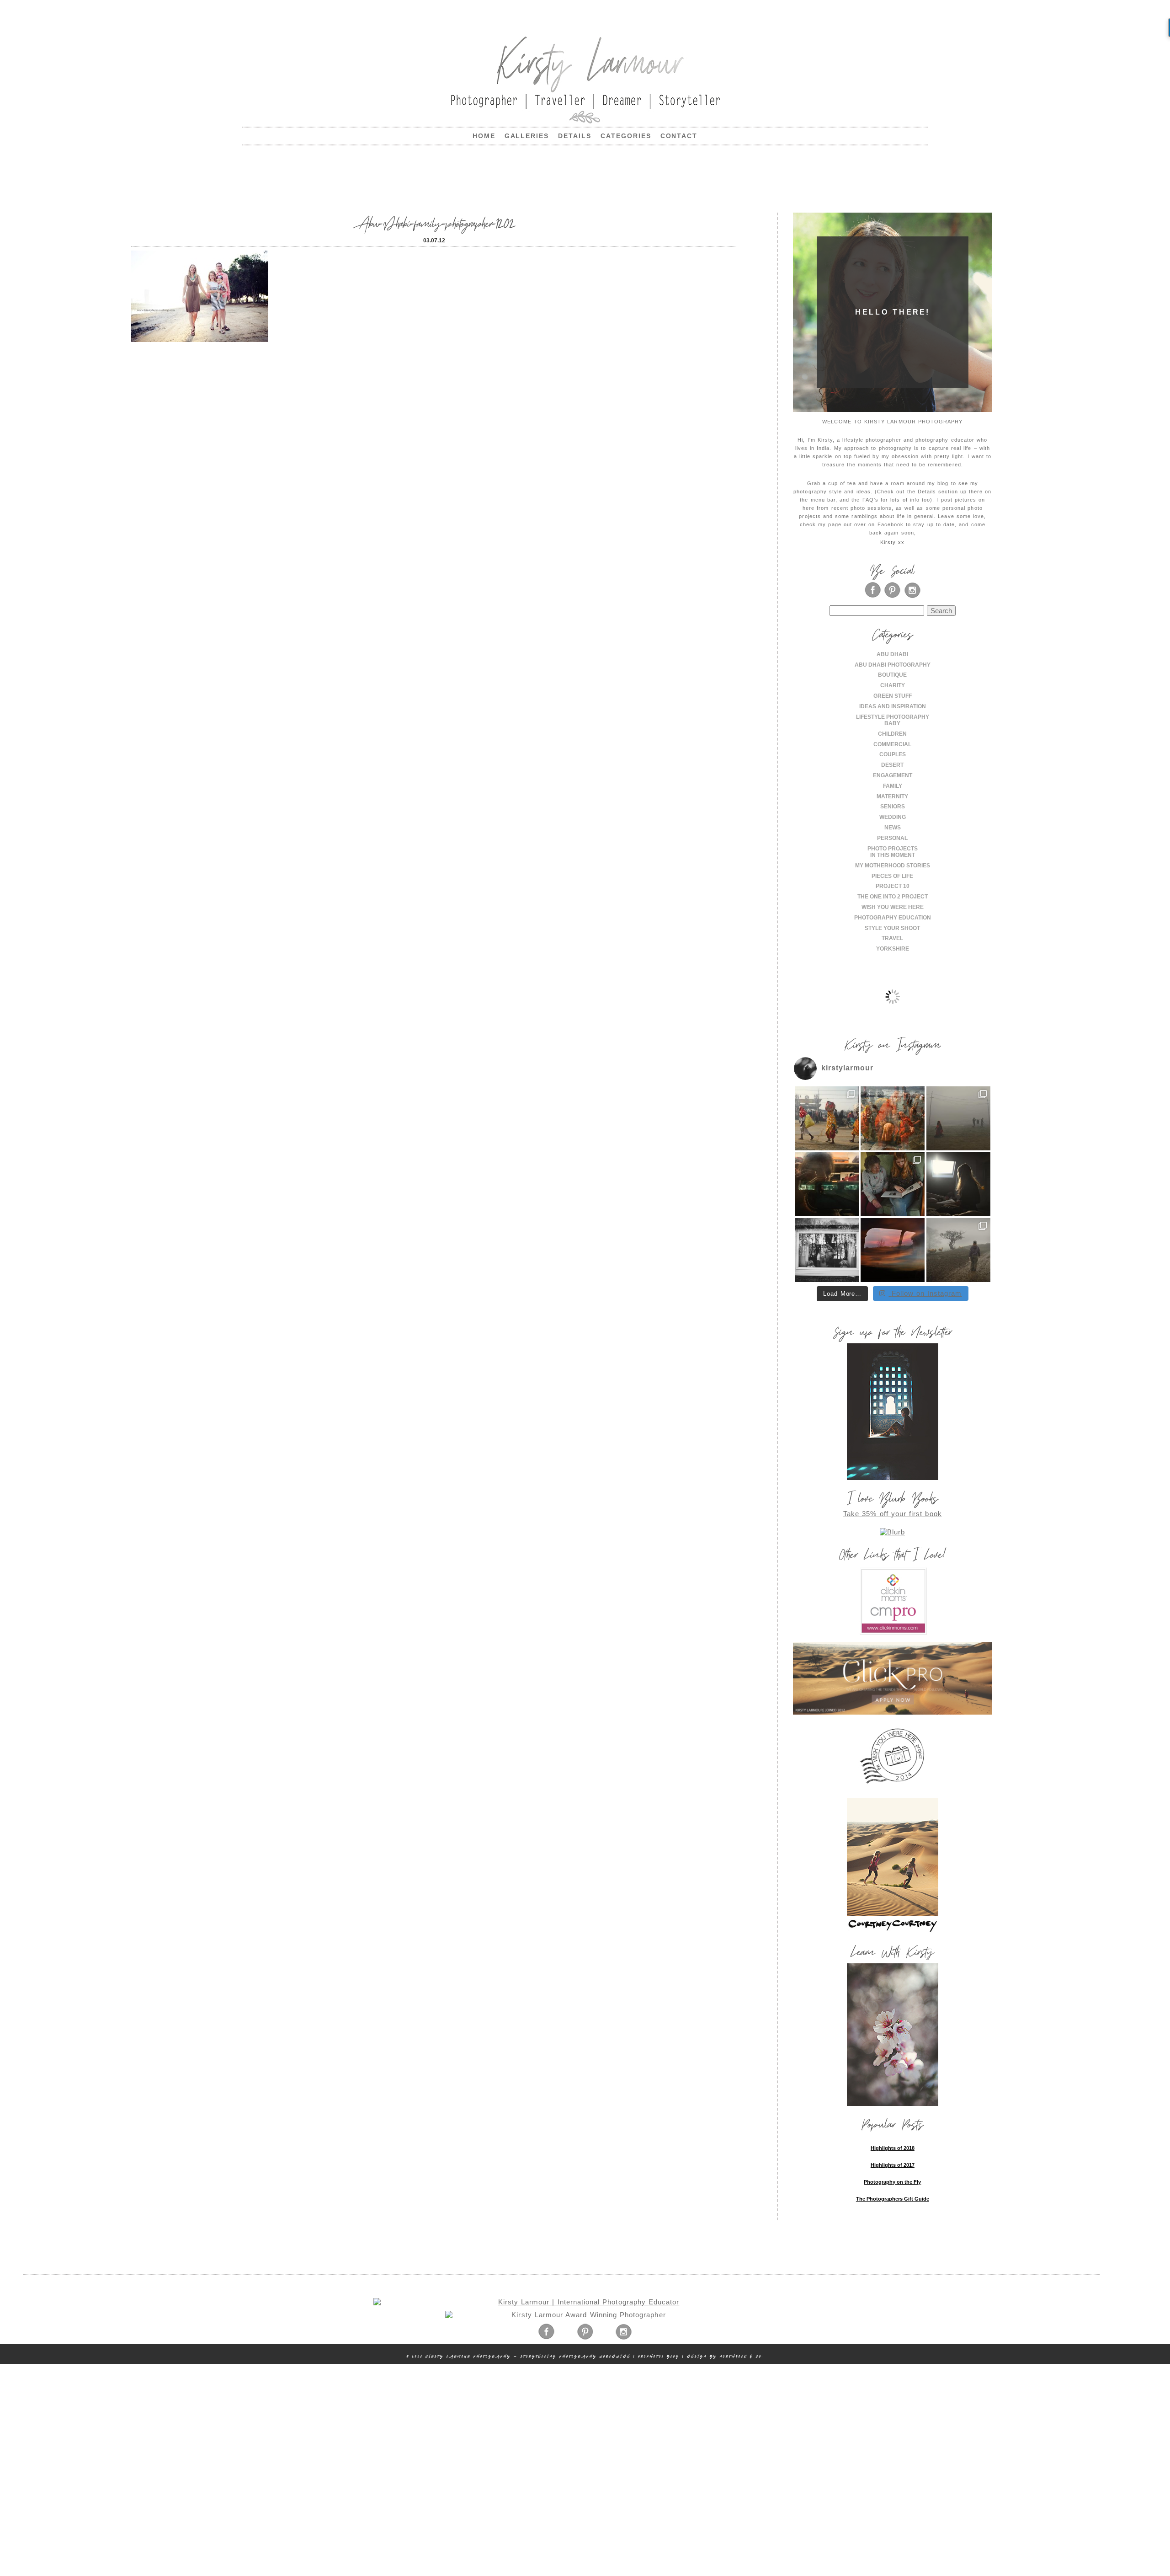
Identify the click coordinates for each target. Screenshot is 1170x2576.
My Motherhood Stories (893, 866)
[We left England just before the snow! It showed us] (958, 1250)
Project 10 (893, 886)
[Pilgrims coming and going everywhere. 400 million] (827, 1118)
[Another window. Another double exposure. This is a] (827, 1250)
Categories (626, 136)
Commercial (892, 744)
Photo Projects (893, 849)
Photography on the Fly (892, 2182)
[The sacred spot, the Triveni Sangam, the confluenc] (893, 1118)
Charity (893, 685)
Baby (892, 723)
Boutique (892, 675)
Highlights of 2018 (893, 2148)
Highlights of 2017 (893, 2165)
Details (575, 136)
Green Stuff (893, 696)
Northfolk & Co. (742, 2356)
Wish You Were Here (893, 907)
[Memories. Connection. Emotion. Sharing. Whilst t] (893, 1184)
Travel (892, 938)
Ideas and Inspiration (893, 706)
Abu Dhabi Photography (893, 665)
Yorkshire (893, 949)
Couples (893, 754)
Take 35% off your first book (893, 1514)
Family (893, 786)
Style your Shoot (892, 928)
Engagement (893, 775)
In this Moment (893, 855)
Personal (892, 838)
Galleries (527, 136)
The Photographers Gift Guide (893, 2199)
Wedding (893, 817)
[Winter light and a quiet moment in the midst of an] (958, 1184)
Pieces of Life (892, 876)
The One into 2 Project (893, 897)
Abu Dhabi (892, 654)
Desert (892, 765)
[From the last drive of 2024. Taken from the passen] (893, 1250)
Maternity (892, 796)
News (893, 828)
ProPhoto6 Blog (659, 2356)
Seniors (893, 807)
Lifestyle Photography (893, 717)
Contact (679, 136)
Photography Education (893, 918)
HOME (484, 136)
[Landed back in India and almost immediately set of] (827, 1184)
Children (892, 734)
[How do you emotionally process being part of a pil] (958, 1118)
